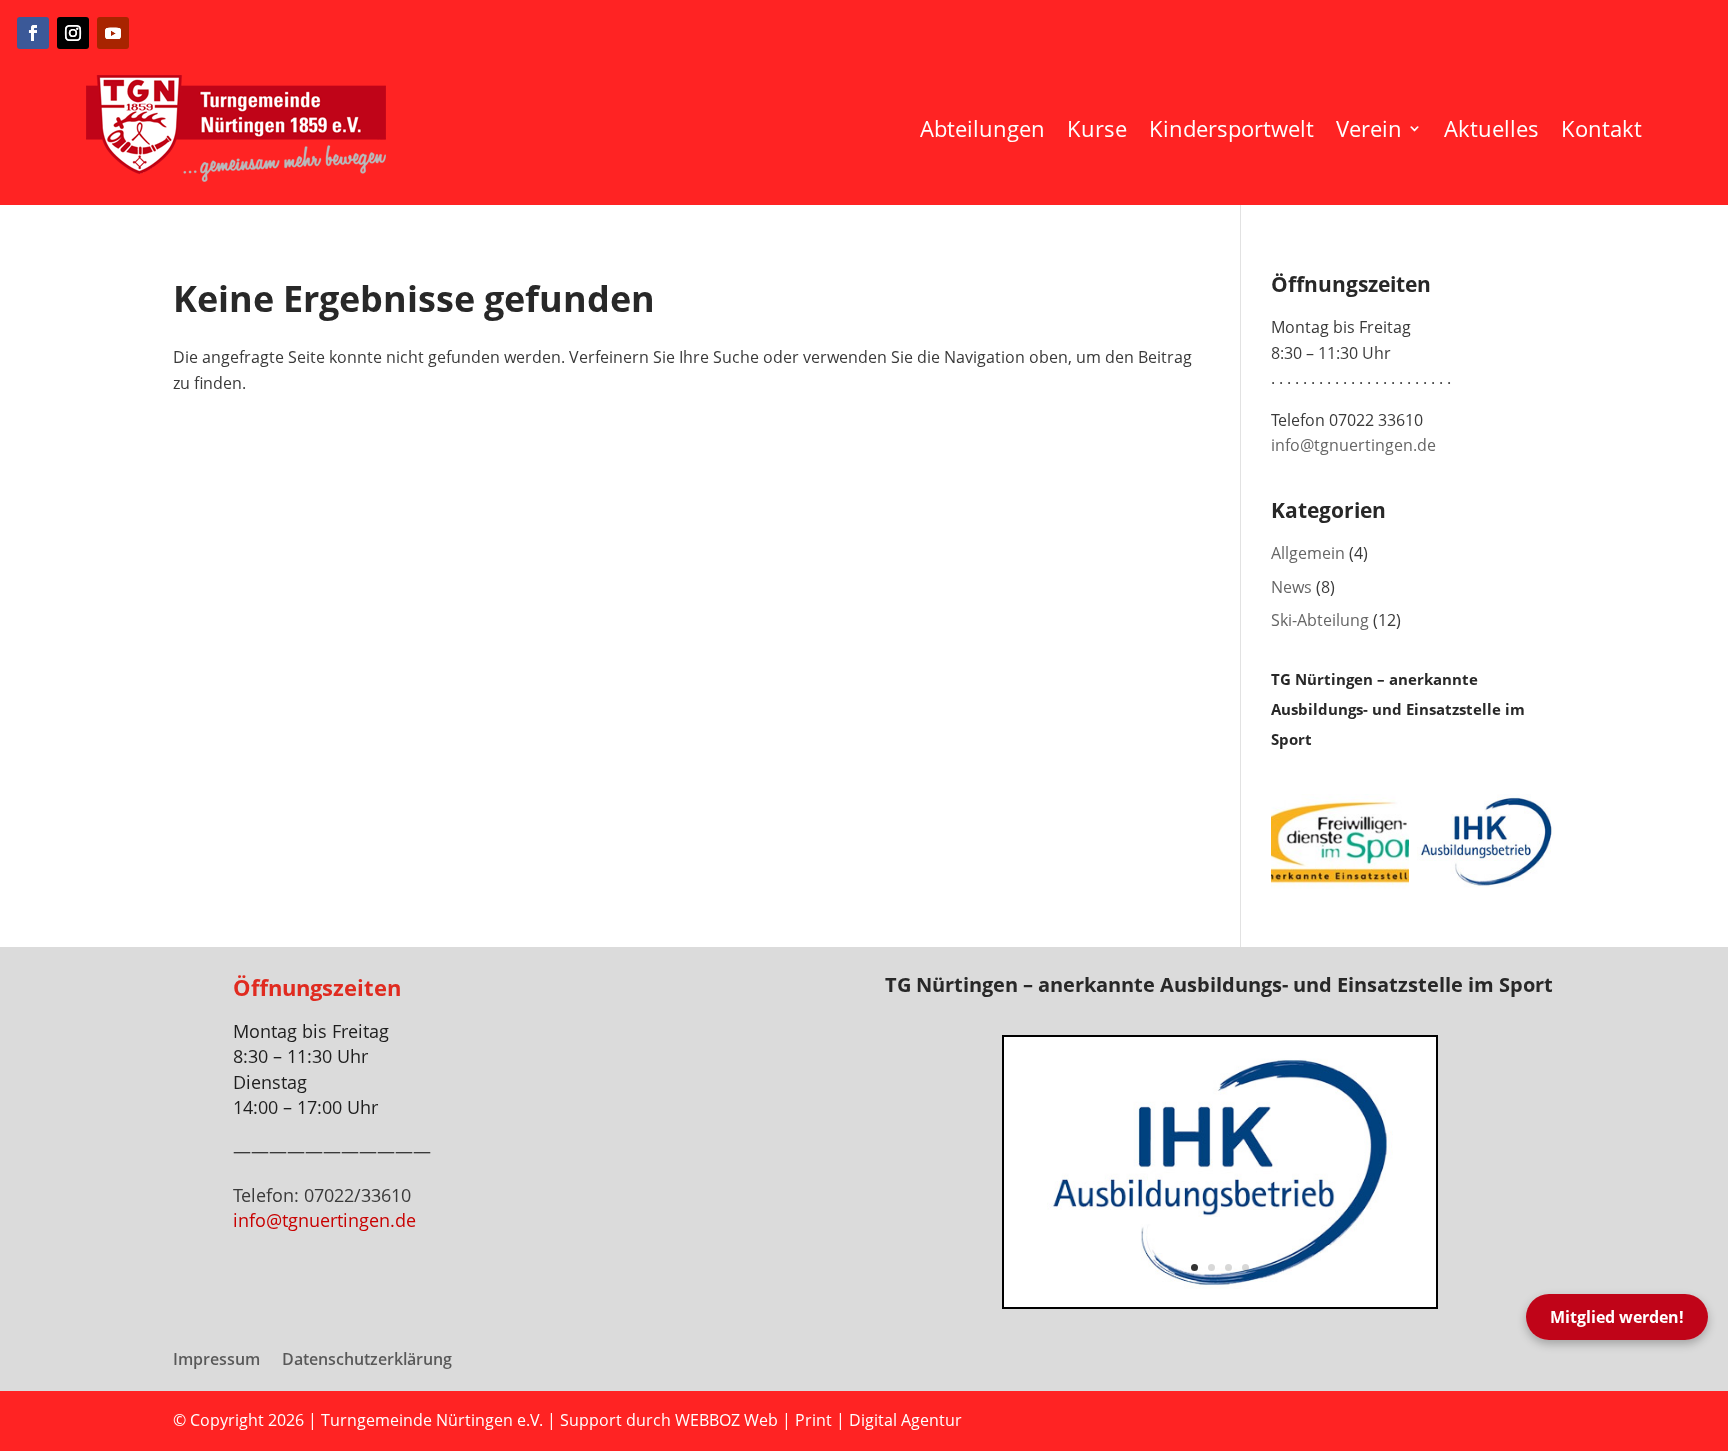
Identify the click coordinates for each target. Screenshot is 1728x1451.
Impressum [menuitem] (216, 1361)
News (1291, 587)
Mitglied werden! (1617, 1317)
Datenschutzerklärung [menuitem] (367, 1361)
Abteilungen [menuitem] (982, 128)
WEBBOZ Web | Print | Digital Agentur (818, 1420)
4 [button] (1245, 1267)
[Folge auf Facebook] (33, 33)
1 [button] (1194, 1267)
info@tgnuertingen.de (1353, 445)
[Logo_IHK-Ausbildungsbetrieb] (1220, 1301)
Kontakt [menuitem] (1601, 128)
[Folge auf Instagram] (73, 33)
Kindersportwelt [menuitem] (1231, 128)
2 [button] (1211, 1267)
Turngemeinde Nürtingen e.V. (434, 1420)
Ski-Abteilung (1320, 620)
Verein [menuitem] (1369, 128)
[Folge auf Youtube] (113, 33)
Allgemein (1308, 553)
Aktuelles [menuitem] (1491, 128)
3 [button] (1228, 1267)
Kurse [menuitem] (1097, 128)
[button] (1004, 1172)
